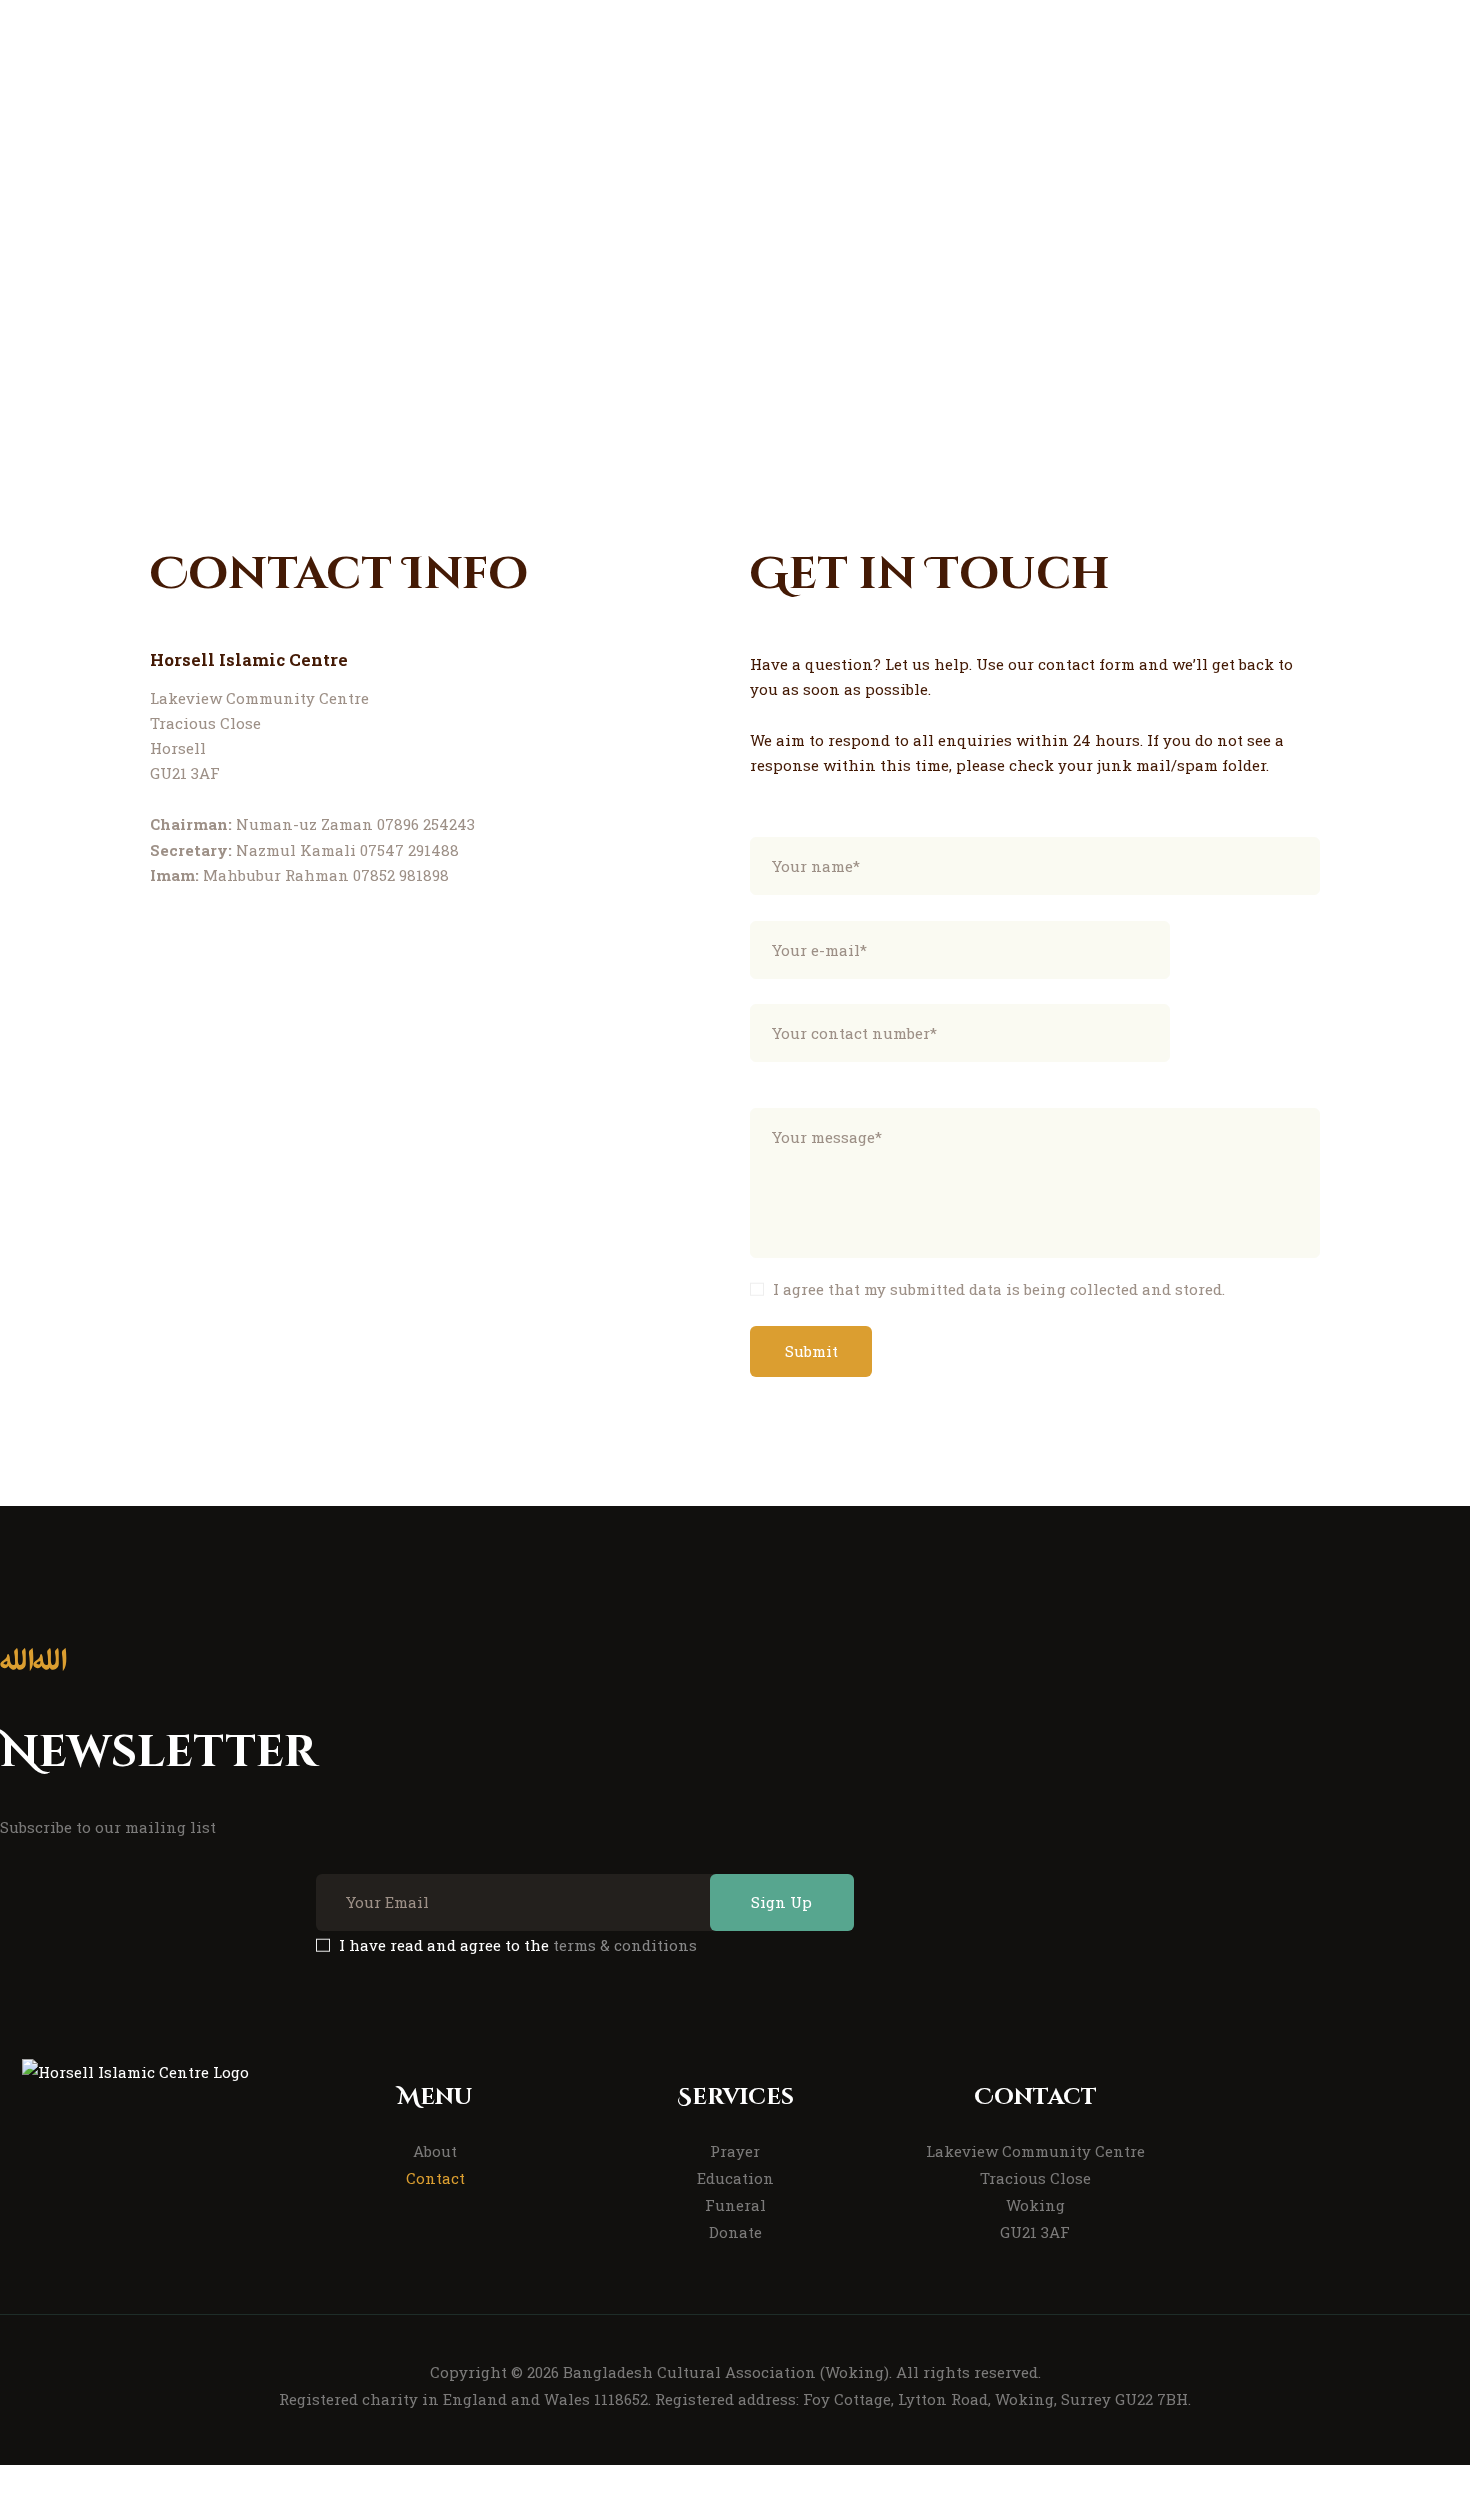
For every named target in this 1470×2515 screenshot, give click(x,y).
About (435, 2151)
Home (530, 332)
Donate (735, 2232)
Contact (435, 2178)
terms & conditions (625, 1945)
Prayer (735, 2151)
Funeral (735, 2205)
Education (735, 2178)
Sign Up (781, 1902)
